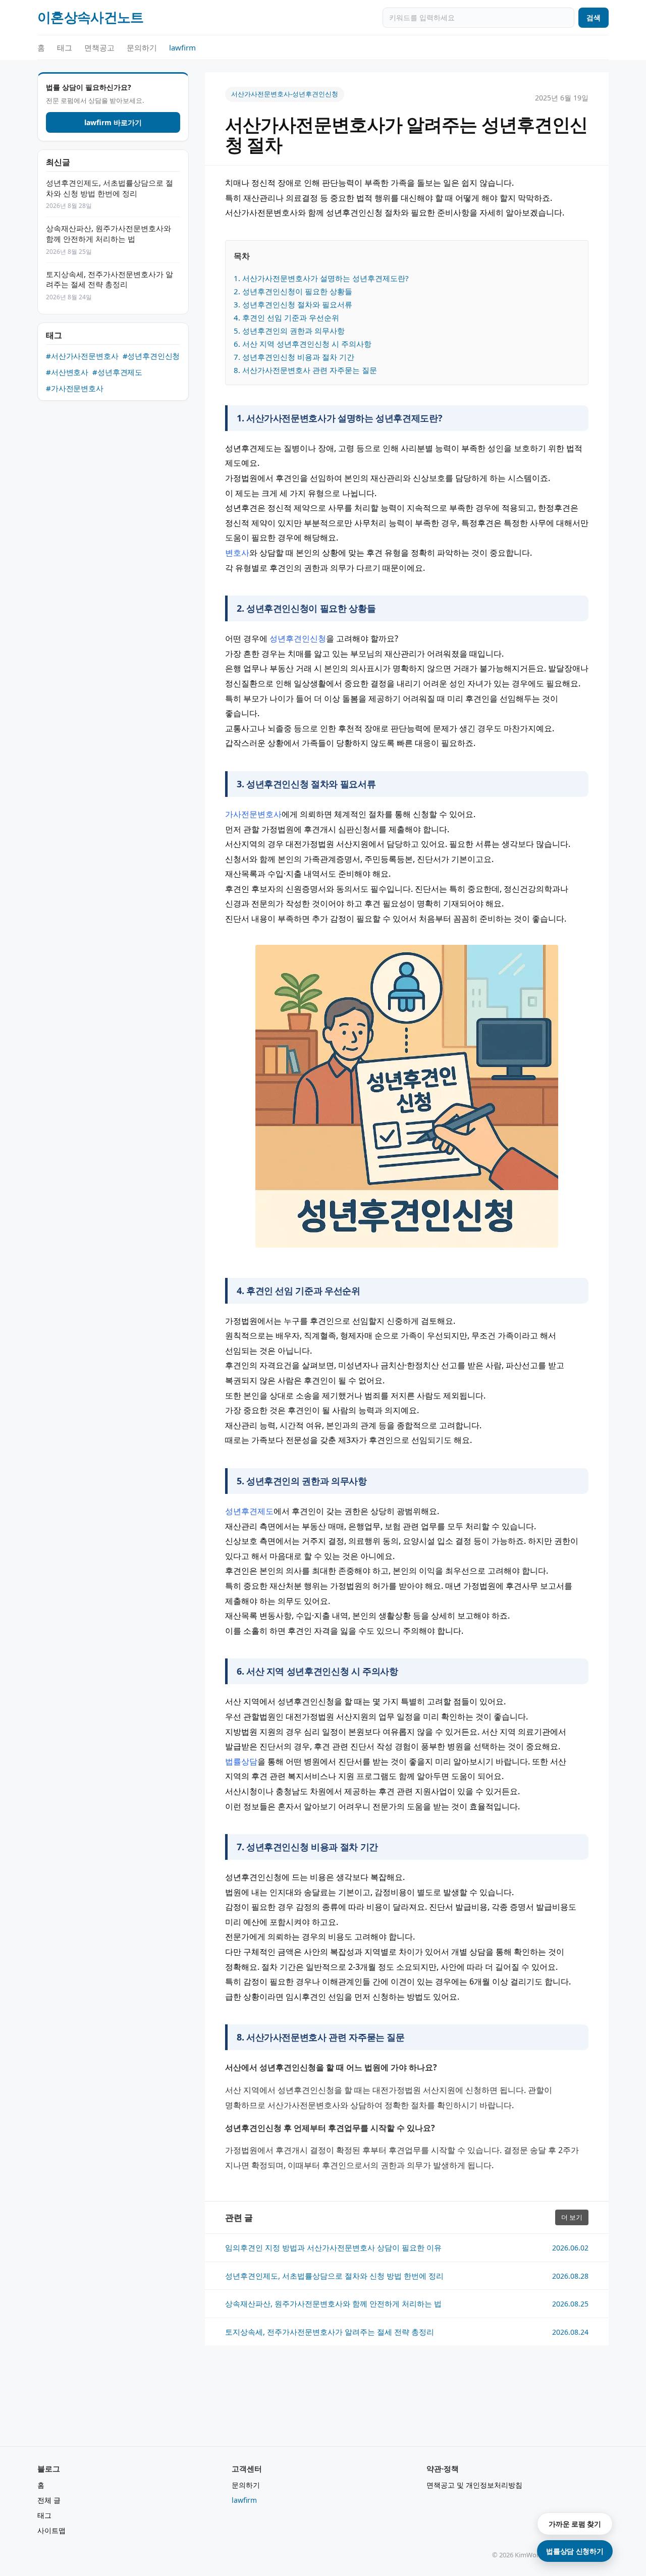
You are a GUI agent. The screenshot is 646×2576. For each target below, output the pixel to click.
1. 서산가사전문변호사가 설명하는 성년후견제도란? (321, 278)
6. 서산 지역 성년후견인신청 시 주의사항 (303, 344)
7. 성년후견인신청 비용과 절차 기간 (294, 357)
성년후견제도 (249, 1511)
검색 (594, 17)
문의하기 (142, 47)
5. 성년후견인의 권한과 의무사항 (289, 331)
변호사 (237, 553)
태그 (65, 47)
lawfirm (182, 47)
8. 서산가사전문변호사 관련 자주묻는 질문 (305, 370)
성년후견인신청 (298, 638)
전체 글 (49, 2500)
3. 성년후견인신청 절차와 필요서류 (293, 304)
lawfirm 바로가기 (113, 122)
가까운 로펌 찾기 (575, 2524)
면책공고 (99, 47)
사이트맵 (51, 2530)
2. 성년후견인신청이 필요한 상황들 (293, 291)
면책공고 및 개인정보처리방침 (474, 2485)
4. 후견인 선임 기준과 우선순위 (286, 317)
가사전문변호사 (253, 814)
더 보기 (572, 2217)
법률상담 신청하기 (575, 2551)
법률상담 (241, 1761)
